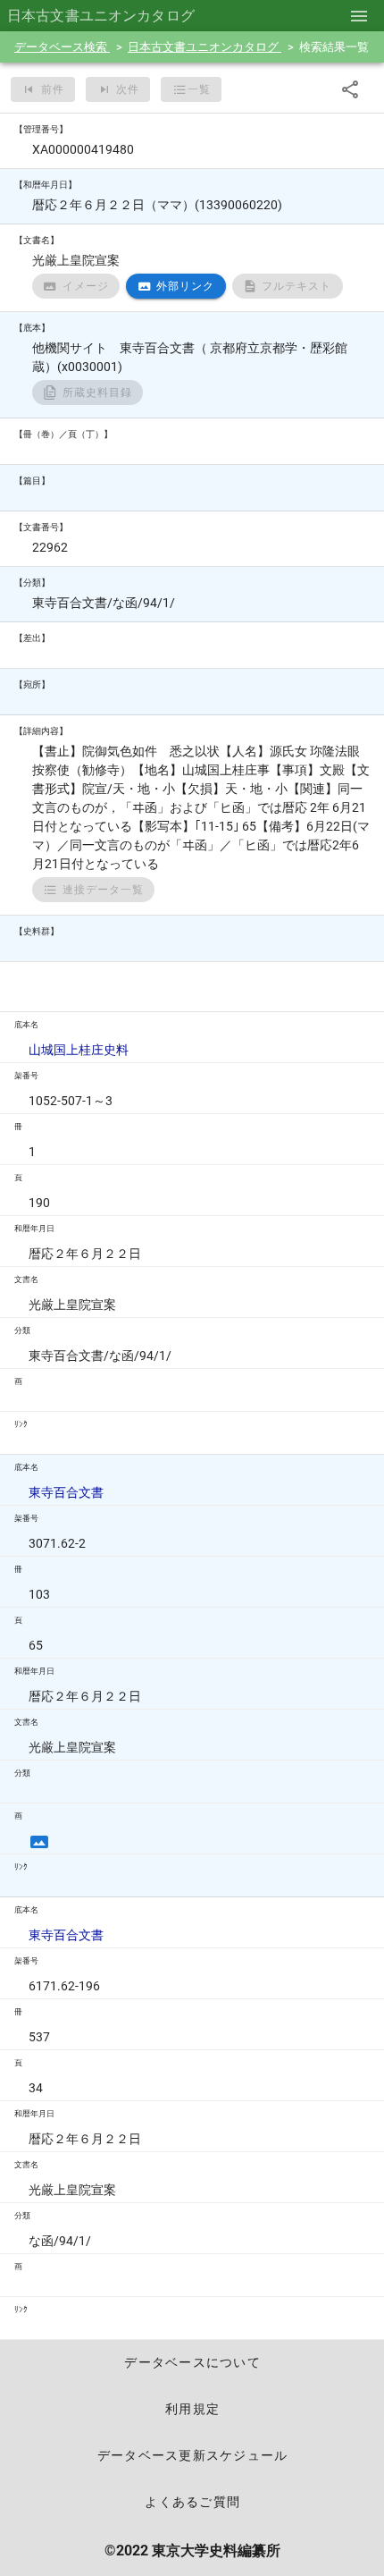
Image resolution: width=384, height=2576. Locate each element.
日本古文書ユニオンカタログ (205, 47)
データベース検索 (62, 47)
